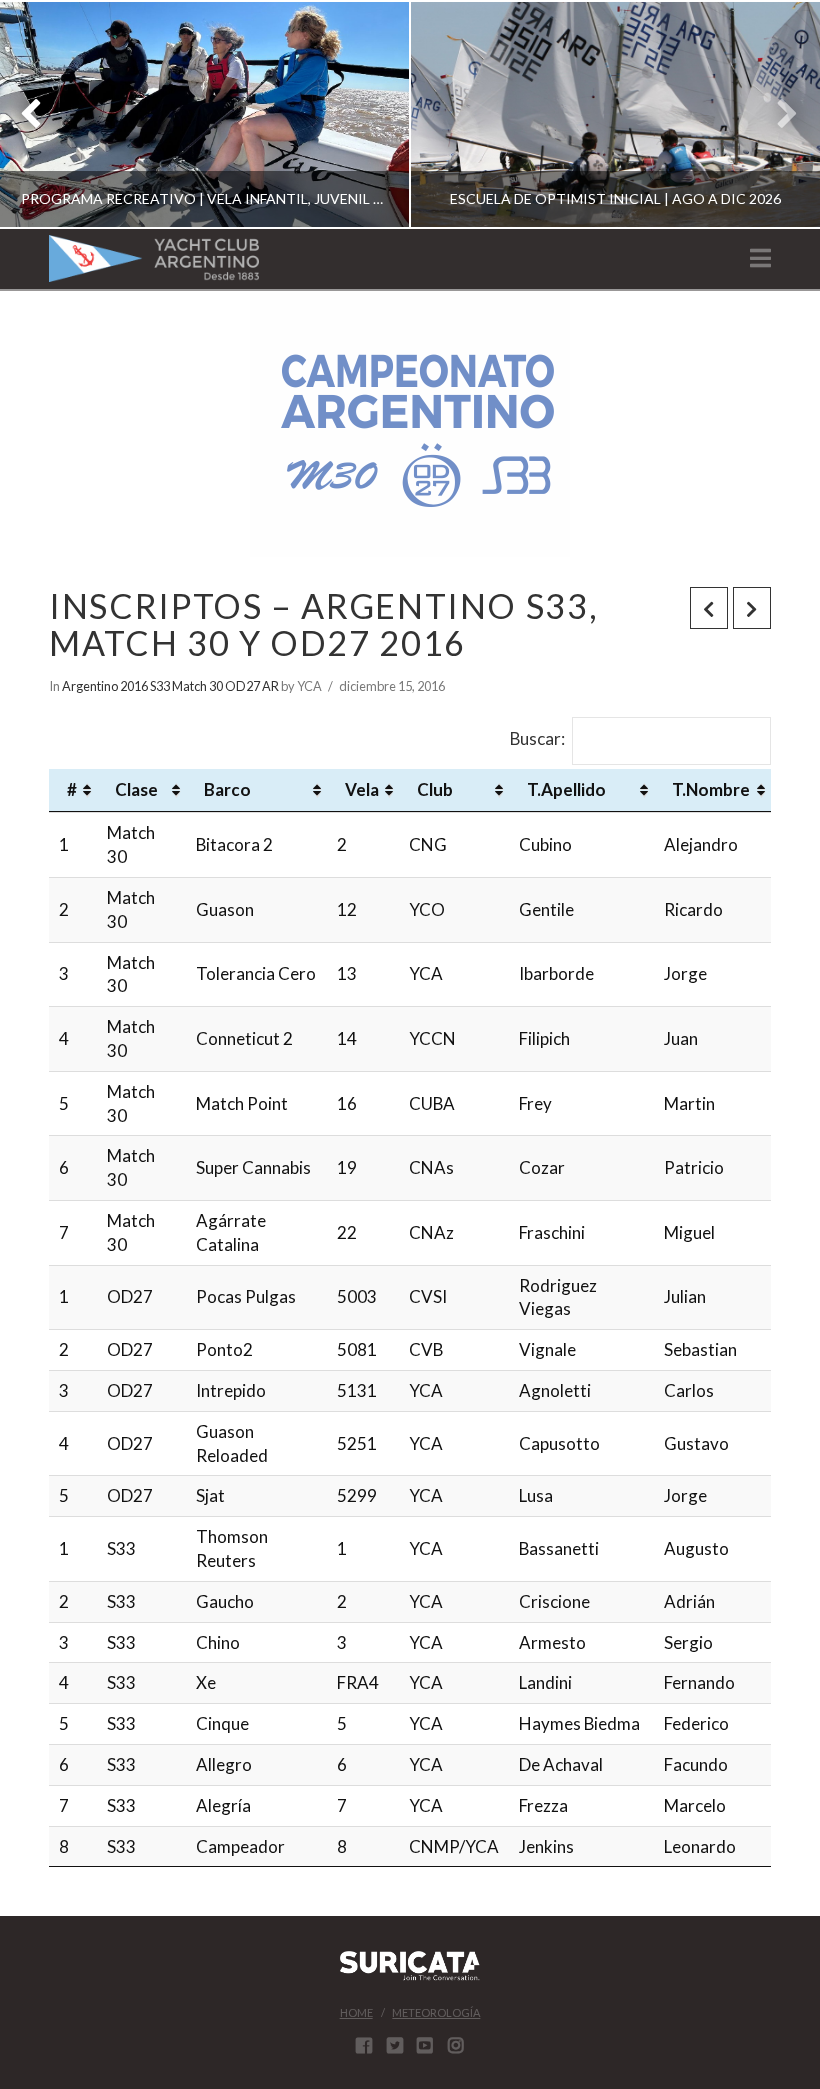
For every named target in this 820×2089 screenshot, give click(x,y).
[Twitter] (395, 2045)
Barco (227, 789)
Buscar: (537, 738)
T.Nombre (711, 789)
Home (356, 2012)
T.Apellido (566, 789)
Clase (136, 789)
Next (777, 114)
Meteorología (436, 2012)
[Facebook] (364, 2045)
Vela (362, 789)
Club (435, 789)
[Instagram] (456, 2045)
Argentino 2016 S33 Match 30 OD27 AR (170, 686)
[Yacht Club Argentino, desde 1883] (154, 258)
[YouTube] (425, 2045)
